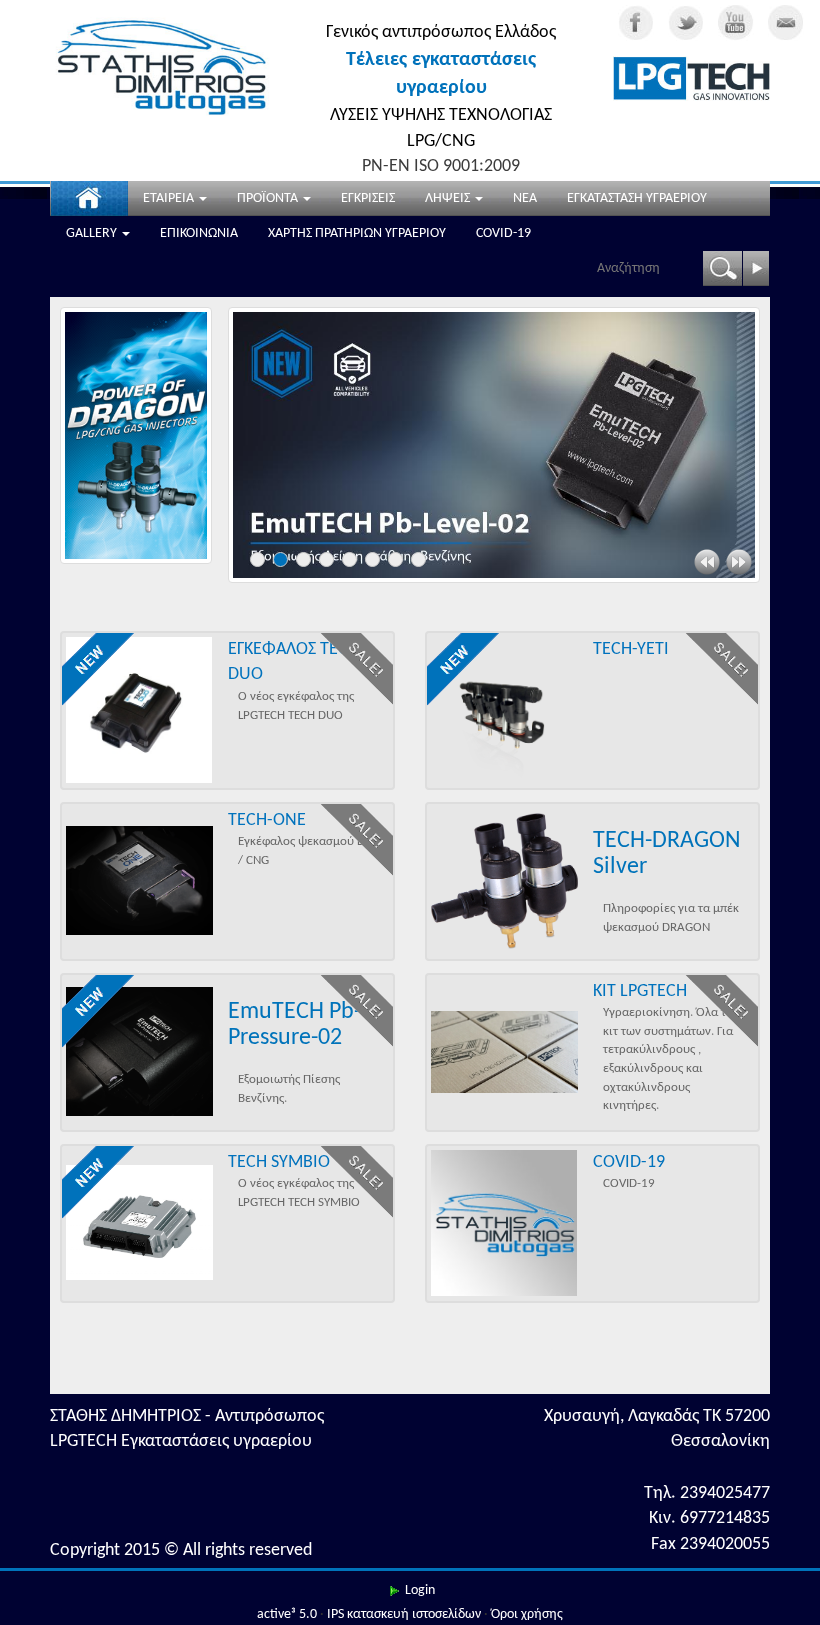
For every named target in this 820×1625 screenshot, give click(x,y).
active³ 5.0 (287, 1614)
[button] (707, 562)
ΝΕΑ (525, 198)
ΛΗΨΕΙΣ (449, 198)
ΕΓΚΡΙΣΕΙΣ (368, 198)
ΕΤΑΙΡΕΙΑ (170, 198)
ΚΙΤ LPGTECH (640, 991)
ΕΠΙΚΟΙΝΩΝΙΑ (199, 233)
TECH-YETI (631, 649)
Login (420, 1590)
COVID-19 (503, 233)
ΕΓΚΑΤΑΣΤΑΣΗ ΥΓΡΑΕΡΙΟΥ (637, 198)
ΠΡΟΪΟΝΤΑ (269, 198)
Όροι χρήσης (527, 1614)
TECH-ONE (267, 820)
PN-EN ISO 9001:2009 (441, 166)
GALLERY (93, 233)
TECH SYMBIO (279, 1162)
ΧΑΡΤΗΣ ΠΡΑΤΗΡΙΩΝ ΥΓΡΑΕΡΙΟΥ (357, 233)
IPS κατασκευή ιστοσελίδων (404, 1614)
